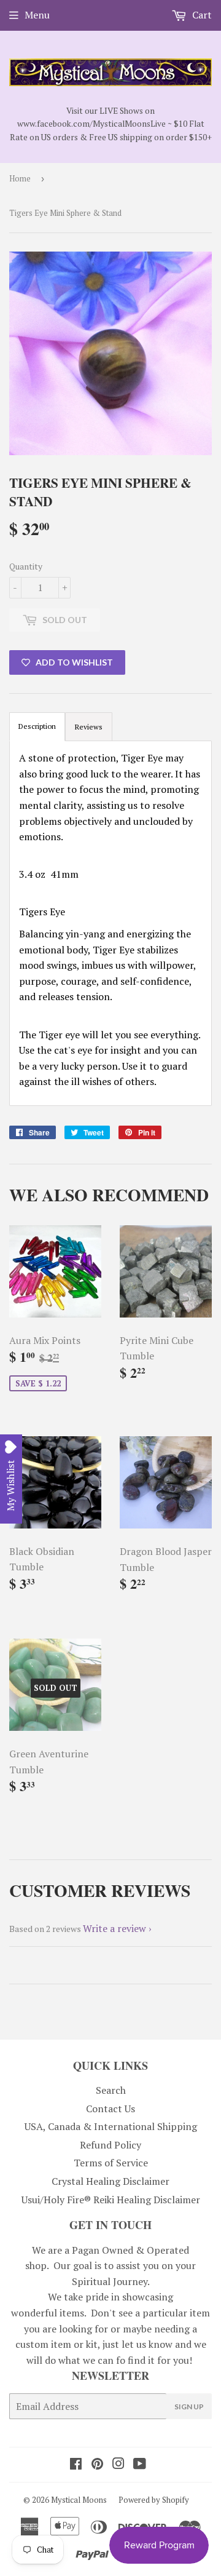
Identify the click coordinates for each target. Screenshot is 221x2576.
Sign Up (189, 2407)
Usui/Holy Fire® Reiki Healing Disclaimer (111, 2200)
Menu (37, 15)
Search (111, 2090)
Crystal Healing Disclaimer (110, 2181)
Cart (201, 15)
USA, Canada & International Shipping (111, 2126)
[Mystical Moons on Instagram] (118, 2465)
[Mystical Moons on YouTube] (140, 2465)
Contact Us (110, 2109)
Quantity (26, 566)
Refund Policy (110, 2145)
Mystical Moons (79, 2500)
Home (20, 178)
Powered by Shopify (154, 2500)
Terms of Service (111, 2163)
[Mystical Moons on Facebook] (76, 2465)
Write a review (114, 1928)
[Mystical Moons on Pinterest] (97, 2465)
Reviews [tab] (89, 727)
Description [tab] (37, 726)
